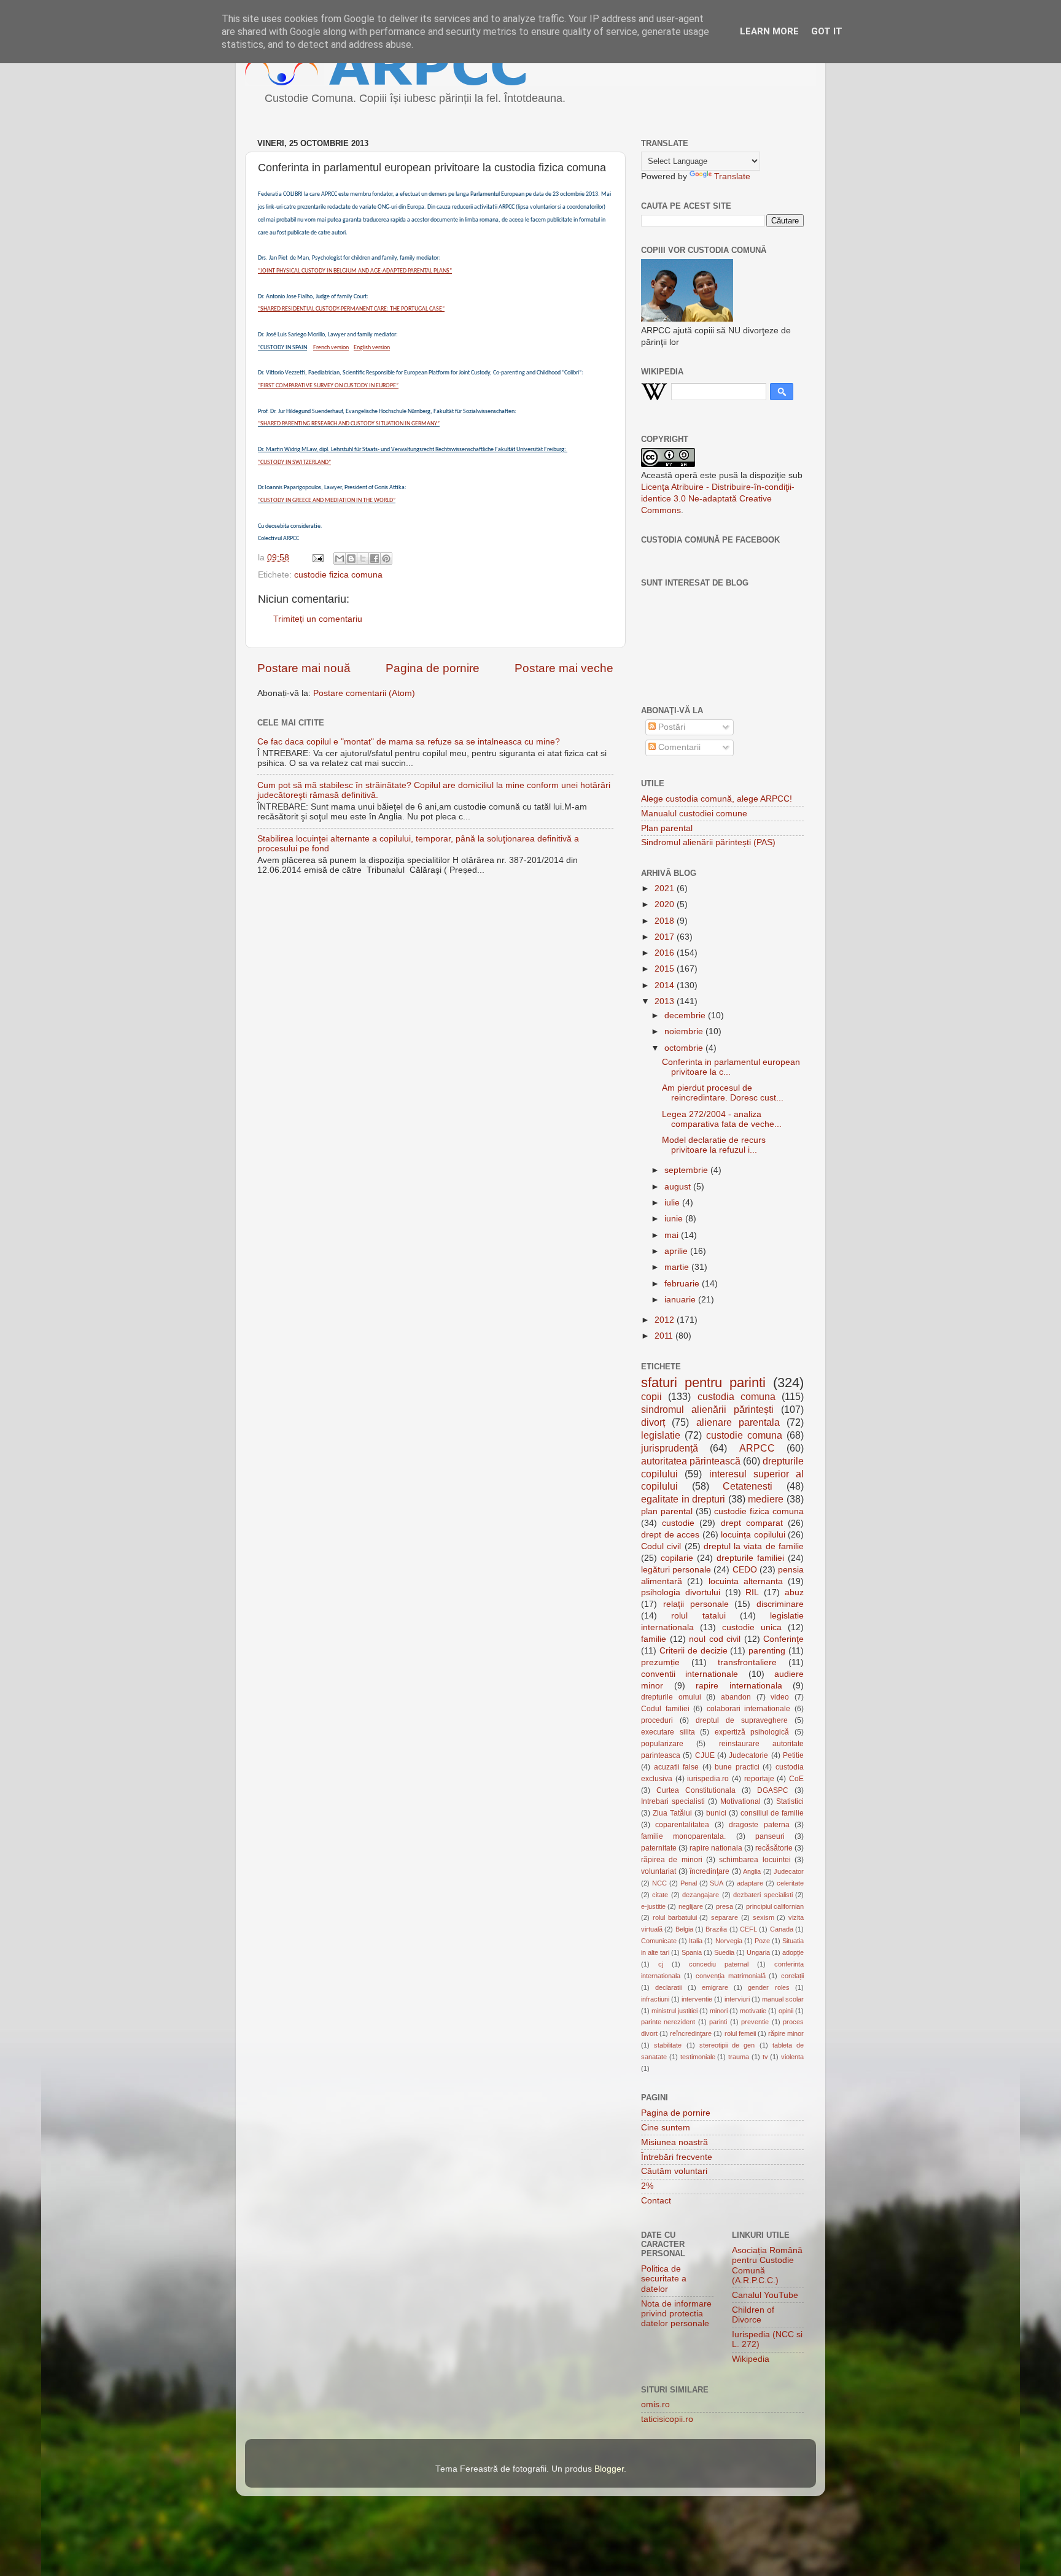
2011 (665, 1336)
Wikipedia (751, 2359)
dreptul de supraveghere (742, 1720)
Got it (827, 31)
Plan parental (667, 828)
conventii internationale (690, 1674)
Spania (692, 1952)
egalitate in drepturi (683, 1499)
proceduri (657, 1720)
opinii (786, 2011)
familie (654, 1639)
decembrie (686, 1015)
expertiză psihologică (752, 1732)
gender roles (768, 1987)
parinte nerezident (668, 2022)
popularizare (662, 1744)
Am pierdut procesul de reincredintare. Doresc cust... (723, 1093)
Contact (656, 2201)
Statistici (790, 1801)
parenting (767, 1651)
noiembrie (685, 1031)
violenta (792, 2057)
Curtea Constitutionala (696, 1790)
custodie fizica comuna (338, 575)
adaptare (750, 1883)
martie (678, 1267)
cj (661, 1964)
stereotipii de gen (727, 2045)
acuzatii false (677, 1767)
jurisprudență (670, 1448)
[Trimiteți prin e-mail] (340, 559)
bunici (716, 1813)
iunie (675, 1219)
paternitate (659, 1848)
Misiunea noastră (674, 2142)
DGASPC (773, 1790)
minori (719, 2011)
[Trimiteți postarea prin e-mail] (317, 558)
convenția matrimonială (731, 1976)
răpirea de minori (672, 1860)
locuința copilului (753, 1535)
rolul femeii (740, 2033)
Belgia (684, 1929)
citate (660, 1895)
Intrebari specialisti (673, 1801)
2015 (666, 969)
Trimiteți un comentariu (318, 619)
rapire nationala (716, 1848)
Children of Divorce (753, 2315)
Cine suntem (666, 2128)
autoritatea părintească (691, 1461)
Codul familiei (665, 1709)
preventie (755, 2022)
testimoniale (698, 2057)
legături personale (676, 1570)
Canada (782, 1929)
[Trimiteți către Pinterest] (386, 559)
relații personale (696, 1604)
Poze (762, 1941)
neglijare (691, 1906)
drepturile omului (671, 1697)
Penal (689, 1883)
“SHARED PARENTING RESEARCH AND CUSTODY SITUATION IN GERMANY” (349, 424)
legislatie (661, 1435)
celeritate (790, 1883)
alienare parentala (738, 1422)
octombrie (685, 1048)
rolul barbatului (675, 1917)
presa (725, 1906)
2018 (666, 921)
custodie (678, 1523)
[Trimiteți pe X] (363, 559)
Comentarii (678, 747)
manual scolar (783, 1999)
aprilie (677, 1251)
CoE (796, 1779)
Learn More (769, 31)
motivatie (753, 2011)
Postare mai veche (564, 668)
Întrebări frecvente (677, 2157)
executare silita (668, 1732)
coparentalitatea (682, 1825)
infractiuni (655, 1999)
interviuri (737, 1999)
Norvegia (729, 1941)
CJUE (705, 1755)
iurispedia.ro (708, 1779)
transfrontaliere (747, 1662)
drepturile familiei (750, 1558)
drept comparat (752, 1523)
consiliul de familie (772, 1813)
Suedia (724, 1952)
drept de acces (670, 1535)
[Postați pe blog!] (351, 559)
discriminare (780, 1604)
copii (651, 1396)
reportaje (759, 1779)
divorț (653, 1422)
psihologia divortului (681, 1592)
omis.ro (655, 2404)
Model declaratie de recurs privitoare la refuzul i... (714, 1145)
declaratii (668, 1987)
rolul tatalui (698, 1616)
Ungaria (758, 1952)
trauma (739, 2057)
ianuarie (681, 1300)
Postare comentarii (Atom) (364, 693)
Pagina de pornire (433, 668)
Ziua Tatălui (672, 1813)
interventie (697, 1999)
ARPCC (757, 1448)
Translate (732, 176)
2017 (666, 937)
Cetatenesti (748, 1486)
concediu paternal (719, 1964)
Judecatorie (748, 1755)
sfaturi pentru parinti (703, 1383)
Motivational (740, 1801)
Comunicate (659, 1941)
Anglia (752, 1871)
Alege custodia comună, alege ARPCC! (717, 799)
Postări (670, 727)
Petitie (793, 1755)
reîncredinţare (691, 2033)
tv (765, 2057)
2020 (666, 904)
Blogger (609, 2469)
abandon (736, 1697)
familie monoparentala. (683, 1836)
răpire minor (786, 2033)
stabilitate (668, 2045)
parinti (718, 2022)
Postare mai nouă (304, 668)
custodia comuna (736, 1396)
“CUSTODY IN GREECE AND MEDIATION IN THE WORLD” (327, 501)
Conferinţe (783, 1639)
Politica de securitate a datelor (664, 2279)
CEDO (745, 1570)
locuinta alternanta (746, 1581)
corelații (792, 1976)
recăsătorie (774, 1848)
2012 (666, 1320)
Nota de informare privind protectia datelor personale (676, 2314)
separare (725, 1917)
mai (673, 1235)
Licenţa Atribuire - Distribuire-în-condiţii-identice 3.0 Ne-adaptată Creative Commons (718, 499)
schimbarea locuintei (755, 1860)
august (679, 1187)
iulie (673, 1203)
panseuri (770, 1836)
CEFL (748, 1929)
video (780, 1697)
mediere (766, 1499)
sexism (764, 1917)
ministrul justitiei (674, 2011)
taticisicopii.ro (667, 2419)
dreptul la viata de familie (754, 1546)
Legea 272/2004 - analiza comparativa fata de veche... (722, 1119)
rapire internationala (739, 1686)
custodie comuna (744, 1435)
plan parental (667, 1511)
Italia (696, 1941)
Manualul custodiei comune (694, 814)
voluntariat (659, 1871)
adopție (793, 1952)
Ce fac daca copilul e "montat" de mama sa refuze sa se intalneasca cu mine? (409, 742)
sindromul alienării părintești (707, 1409)
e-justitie (653, 1906)
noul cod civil (715, 1639)
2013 (666, 1001)
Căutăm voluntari (674, 2171)
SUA (717, 1883)
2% (647, 2186)
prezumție (660, 1662)
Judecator (789, 1871)
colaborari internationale (749, 1709)
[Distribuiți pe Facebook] (375, 559)
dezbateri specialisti (763, 1895)
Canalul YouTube (765, 2295)
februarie (683, 1284)
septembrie (687, 1170)
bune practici (737, 1767)
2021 (666, 888)
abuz (794, 1592)
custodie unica (752, 1627)
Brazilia (716, 1929)
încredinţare (709, 1871)
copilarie (677, 1558)
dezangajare (701, 1895)
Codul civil (661, 1546)
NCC (659, 1883)
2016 (666, 953)
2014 (666, 985)
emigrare (715, 1987)
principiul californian (775, 1906)
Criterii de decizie (694, 1651)
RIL (752, 1592)
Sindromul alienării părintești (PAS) (708, 842)
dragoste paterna (759, 1825)
